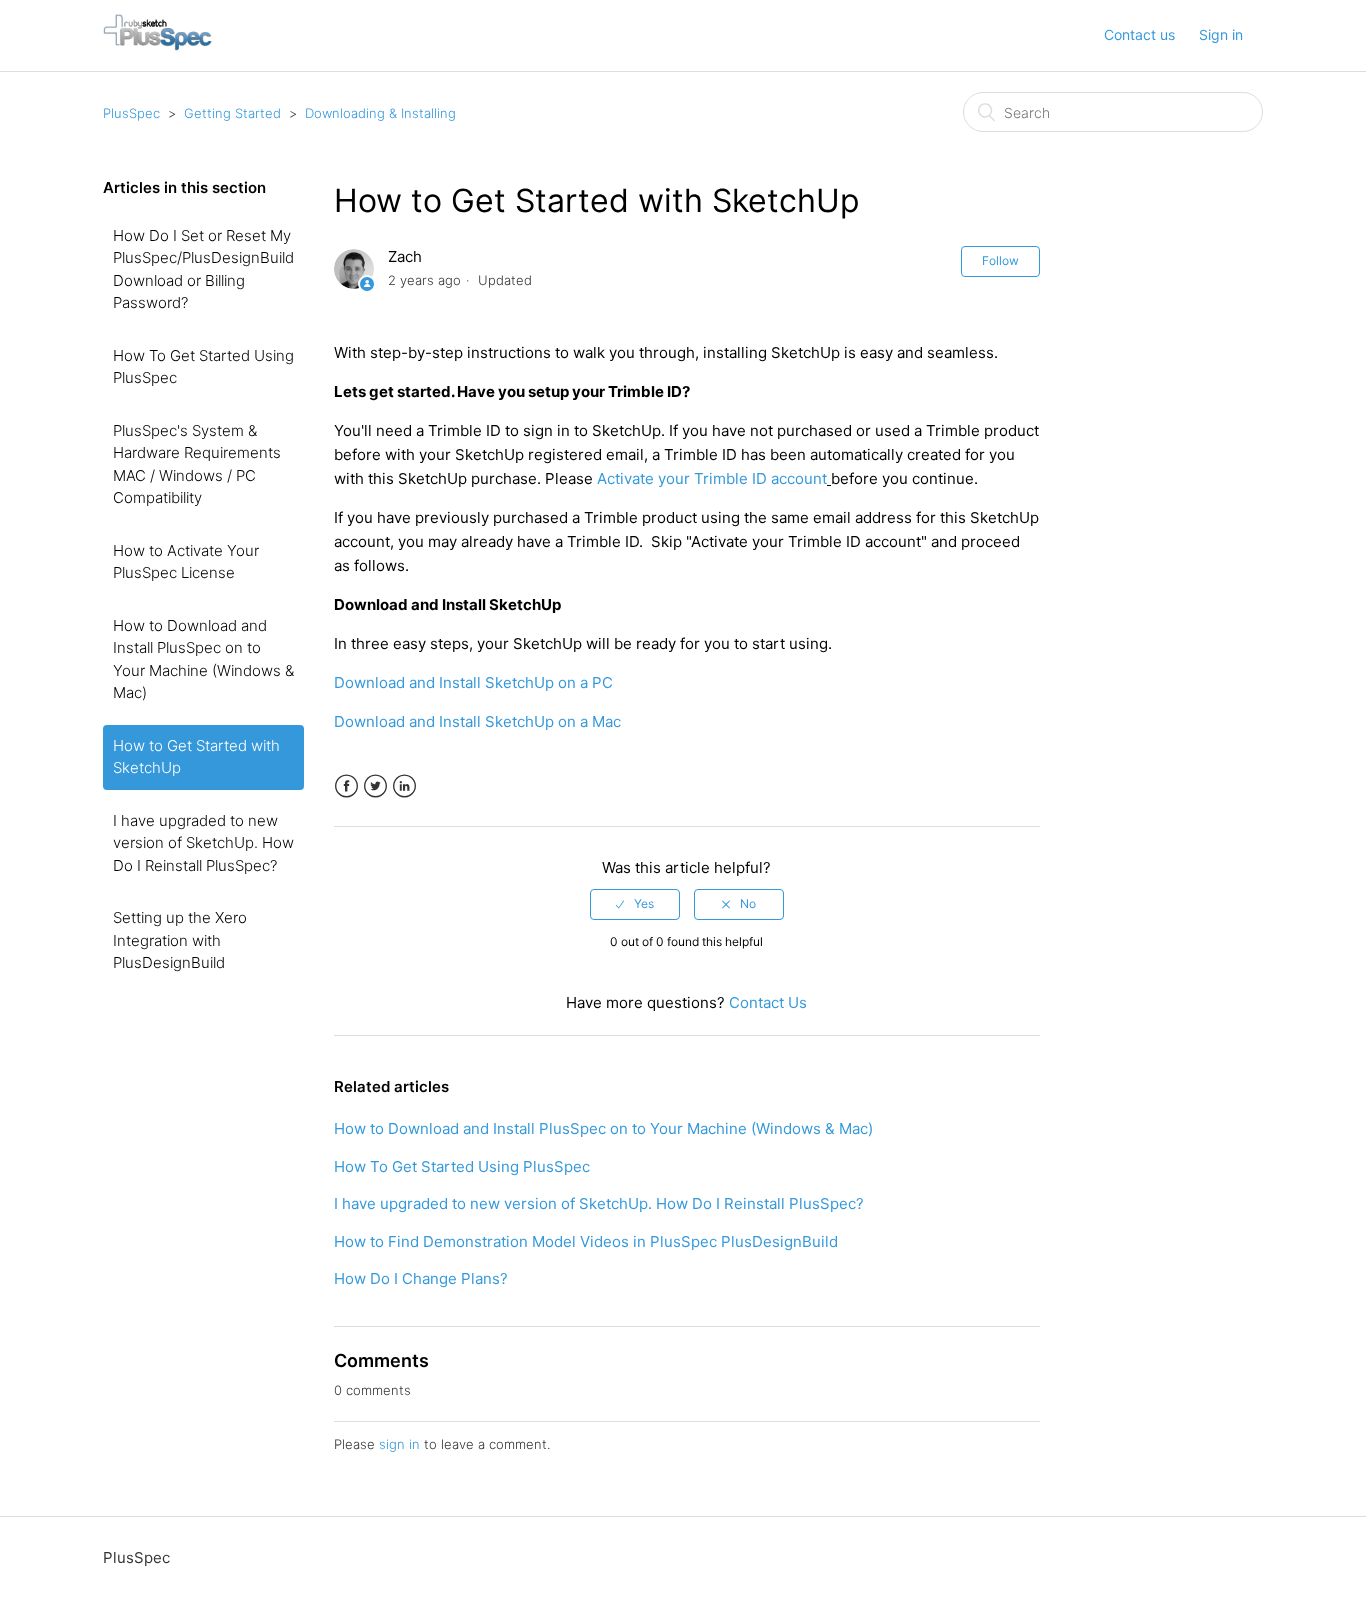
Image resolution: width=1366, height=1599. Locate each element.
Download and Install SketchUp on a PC (473, 682)
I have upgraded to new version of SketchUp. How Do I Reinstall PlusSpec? (203, 843)
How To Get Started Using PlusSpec (203, 367)
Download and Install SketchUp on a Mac (477, 721)
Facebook (346, 786)
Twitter (375, 786)
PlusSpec (131, 113)
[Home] (157, 45)
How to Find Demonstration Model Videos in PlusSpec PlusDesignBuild (586, 1241)
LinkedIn (404, 786)
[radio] (635, 904)
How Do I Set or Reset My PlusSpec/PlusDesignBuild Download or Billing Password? (203, 269)
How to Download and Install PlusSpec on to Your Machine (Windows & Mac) (203, 659)
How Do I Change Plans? (421, 1278)
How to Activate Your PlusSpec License (186, 562)
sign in (399, 1444)
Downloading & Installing (380, 113)
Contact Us (768, 1002)
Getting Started (232, 113)
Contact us (1139, 34)
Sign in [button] (1221, 34)
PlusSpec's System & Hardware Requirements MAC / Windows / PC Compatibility (197, 464)
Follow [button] (1000, 260)
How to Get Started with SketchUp (196, 757)
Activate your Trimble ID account (712, 478)
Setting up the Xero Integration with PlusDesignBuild (180, 940)
